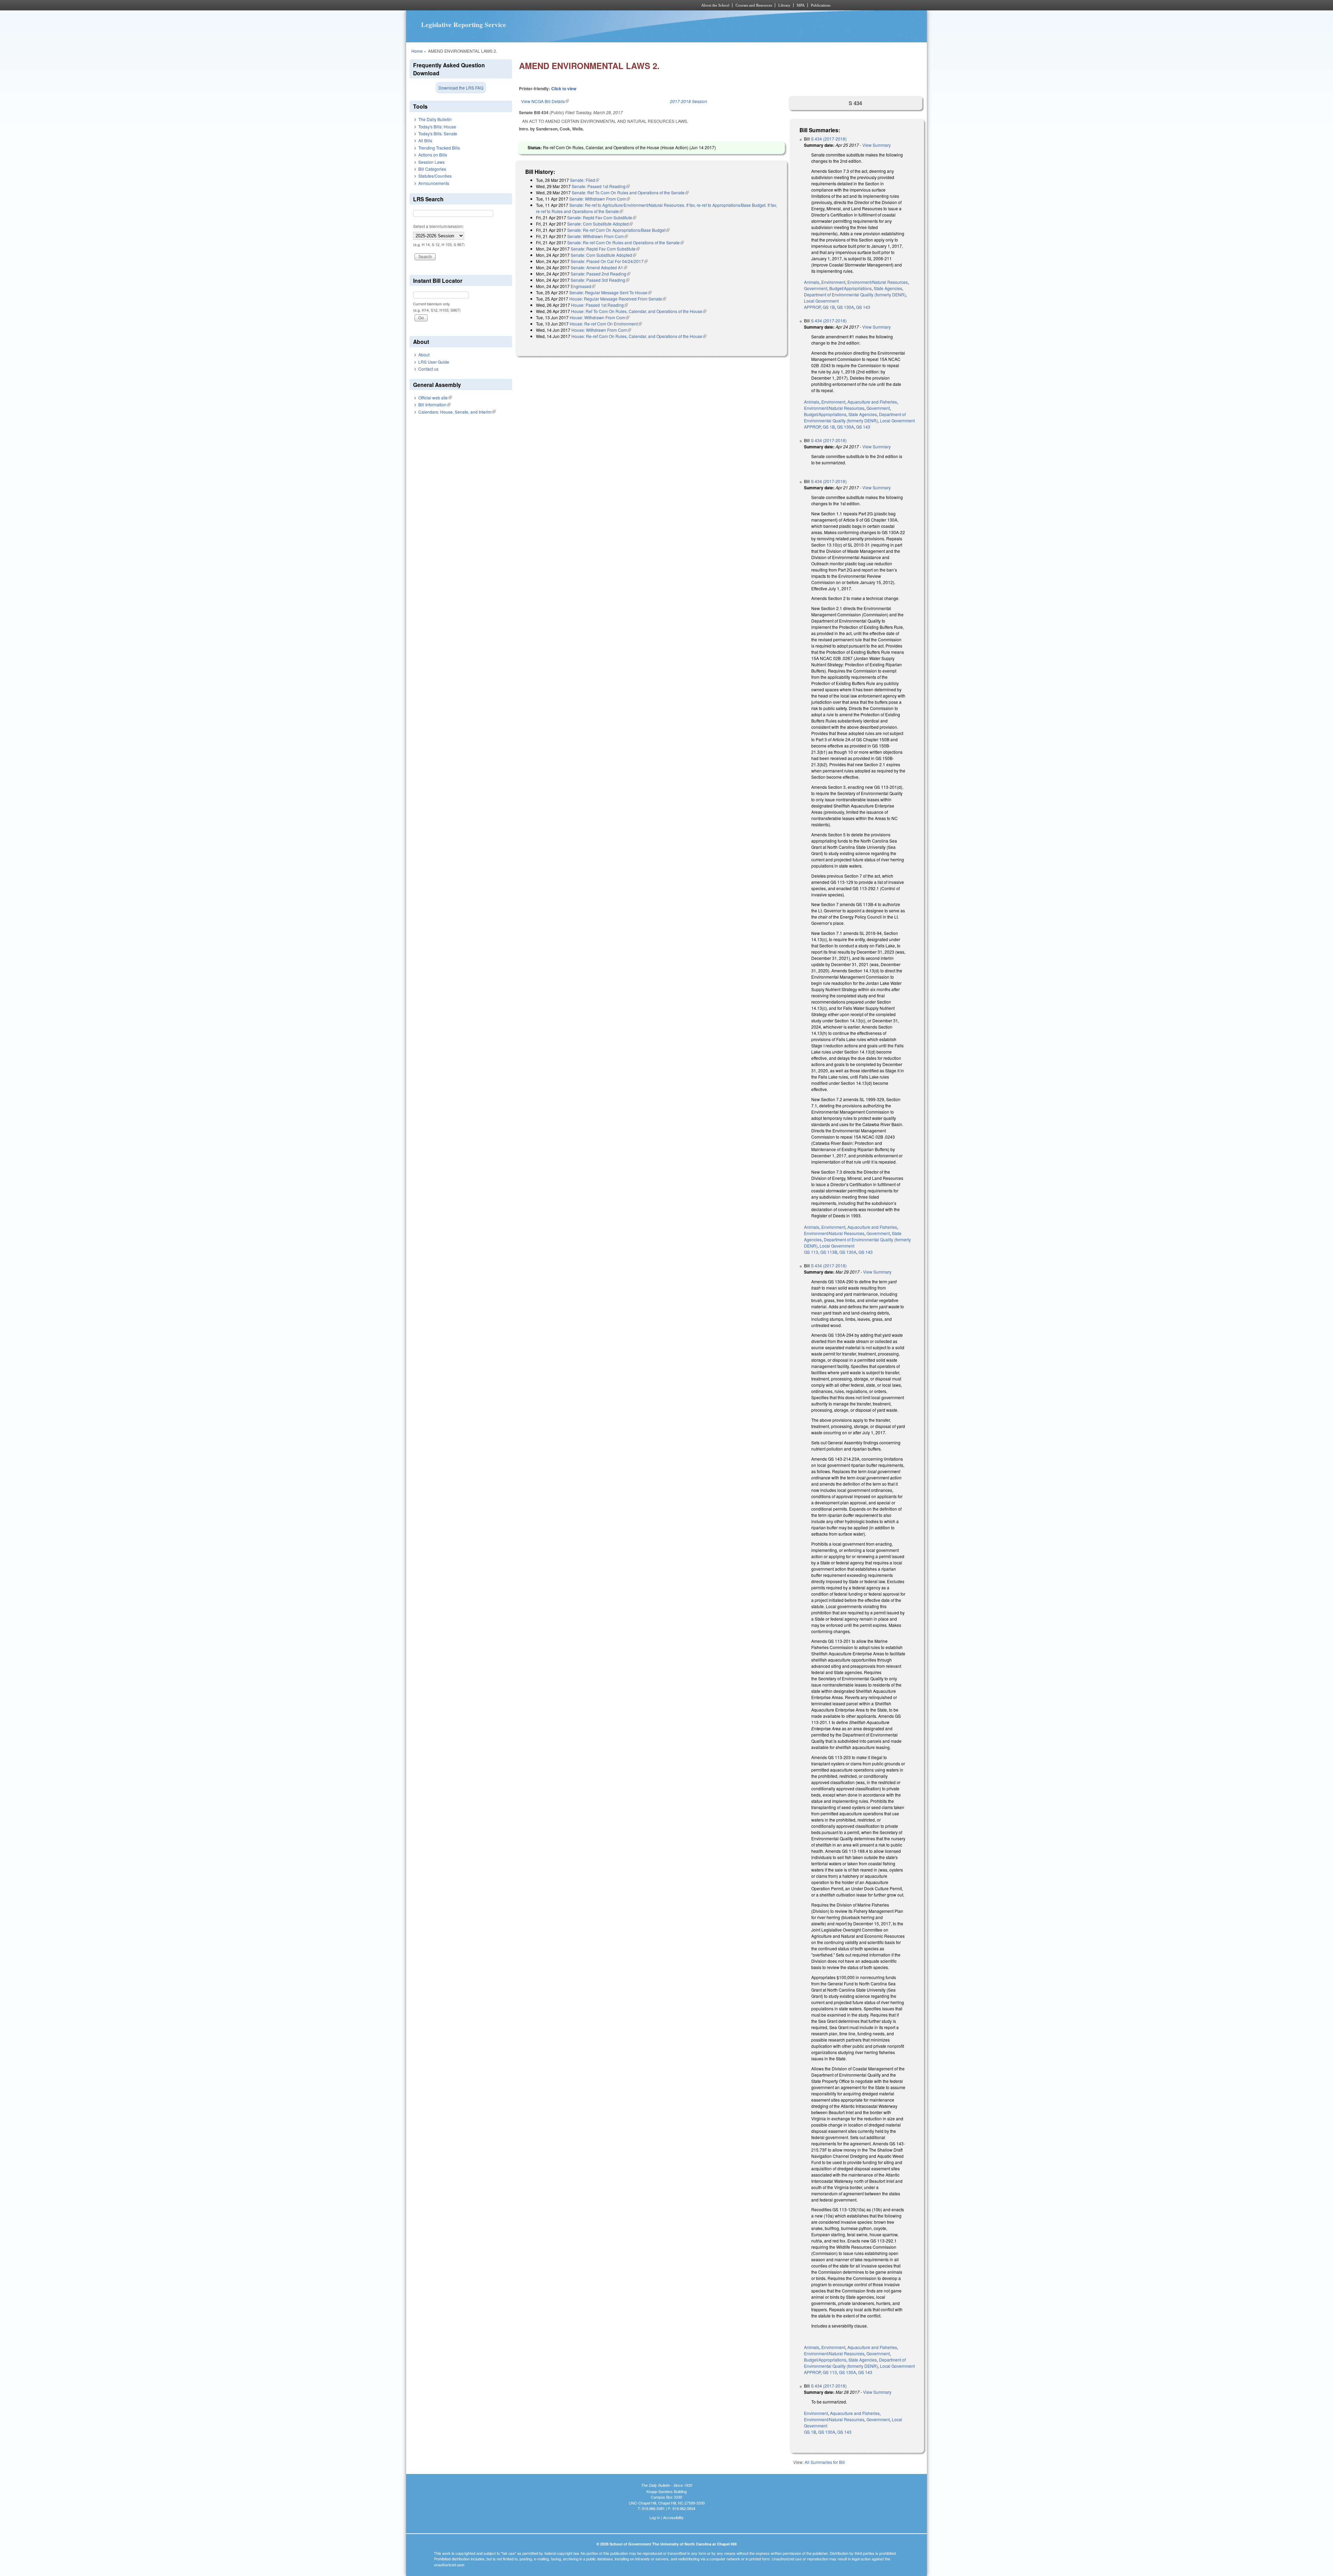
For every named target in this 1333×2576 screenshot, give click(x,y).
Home (417, 51)
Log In (655, 2517)
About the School (715, 5)
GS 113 (811, 1252)
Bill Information (434, 404)
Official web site (435, 398)
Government (816, 288)
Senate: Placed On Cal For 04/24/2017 (609, 261)
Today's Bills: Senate (438, 133)
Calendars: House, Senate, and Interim (457, 412)
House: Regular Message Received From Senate (618, 299)
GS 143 (863, 307)
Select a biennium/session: (438, 226)
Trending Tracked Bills (439, 148)
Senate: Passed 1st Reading (601, 186)
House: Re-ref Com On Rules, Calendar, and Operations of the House (639, 336)
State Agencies (888, 288)
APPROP (812, 307)
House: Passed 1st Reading (600, 305)
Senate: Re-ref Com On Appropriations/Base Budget (618, 230)
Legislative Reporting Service (464, 25)
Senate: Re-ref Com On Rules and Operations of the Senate (626, 242)
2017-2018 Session (689, 101)
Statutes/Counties (435, 176)
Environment (833, 282)
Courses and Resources (754, 5)
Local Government (821, 301)
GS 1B (829, 307)
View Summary (877, 145)
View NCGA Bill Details (545, 101)
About (424, 354)
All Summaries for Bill (825, 2462)
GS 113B (829, 1252)
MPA (801, 5)
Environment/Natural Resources (878, 282)
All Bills (425, 140)
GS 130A (845, 307)
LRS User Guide (434, 362)
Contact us (428, 369)
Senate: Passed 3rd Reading (600, 280)
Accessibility (673, 2517)
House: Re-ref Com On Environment (606, 324)
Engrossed (583, 286)
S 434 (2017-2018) (829, 139)
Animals (812, 282)
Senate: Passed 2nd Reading (601, 274)
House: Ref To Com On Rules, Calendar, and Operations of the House (639, 311)
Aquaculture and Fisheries (872, 402)
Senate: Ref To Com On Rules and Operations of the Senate (630, 192)
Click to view (564, 88)
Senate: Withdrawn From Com (600, 199)
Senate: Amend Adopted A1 (599, 267)
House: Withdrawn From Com (600, 317)
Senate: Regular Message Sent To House (610, 292)
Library (784, 5)
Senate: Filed (585, 180)
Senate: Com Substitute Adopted (600, 224)
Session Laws (431, 162)
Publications (821, 5)
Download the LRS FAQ (461, 88)
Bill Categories (432, 169)
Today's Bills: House (437, 126)
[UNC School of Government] (575, 5)
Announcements (434, 183)
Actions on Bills (433, 155)
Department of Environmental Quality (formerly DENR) (855, 294)
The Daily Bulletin (435, 119)
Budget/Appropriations (850, 288)
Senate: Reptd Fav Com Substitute (602, 217)
